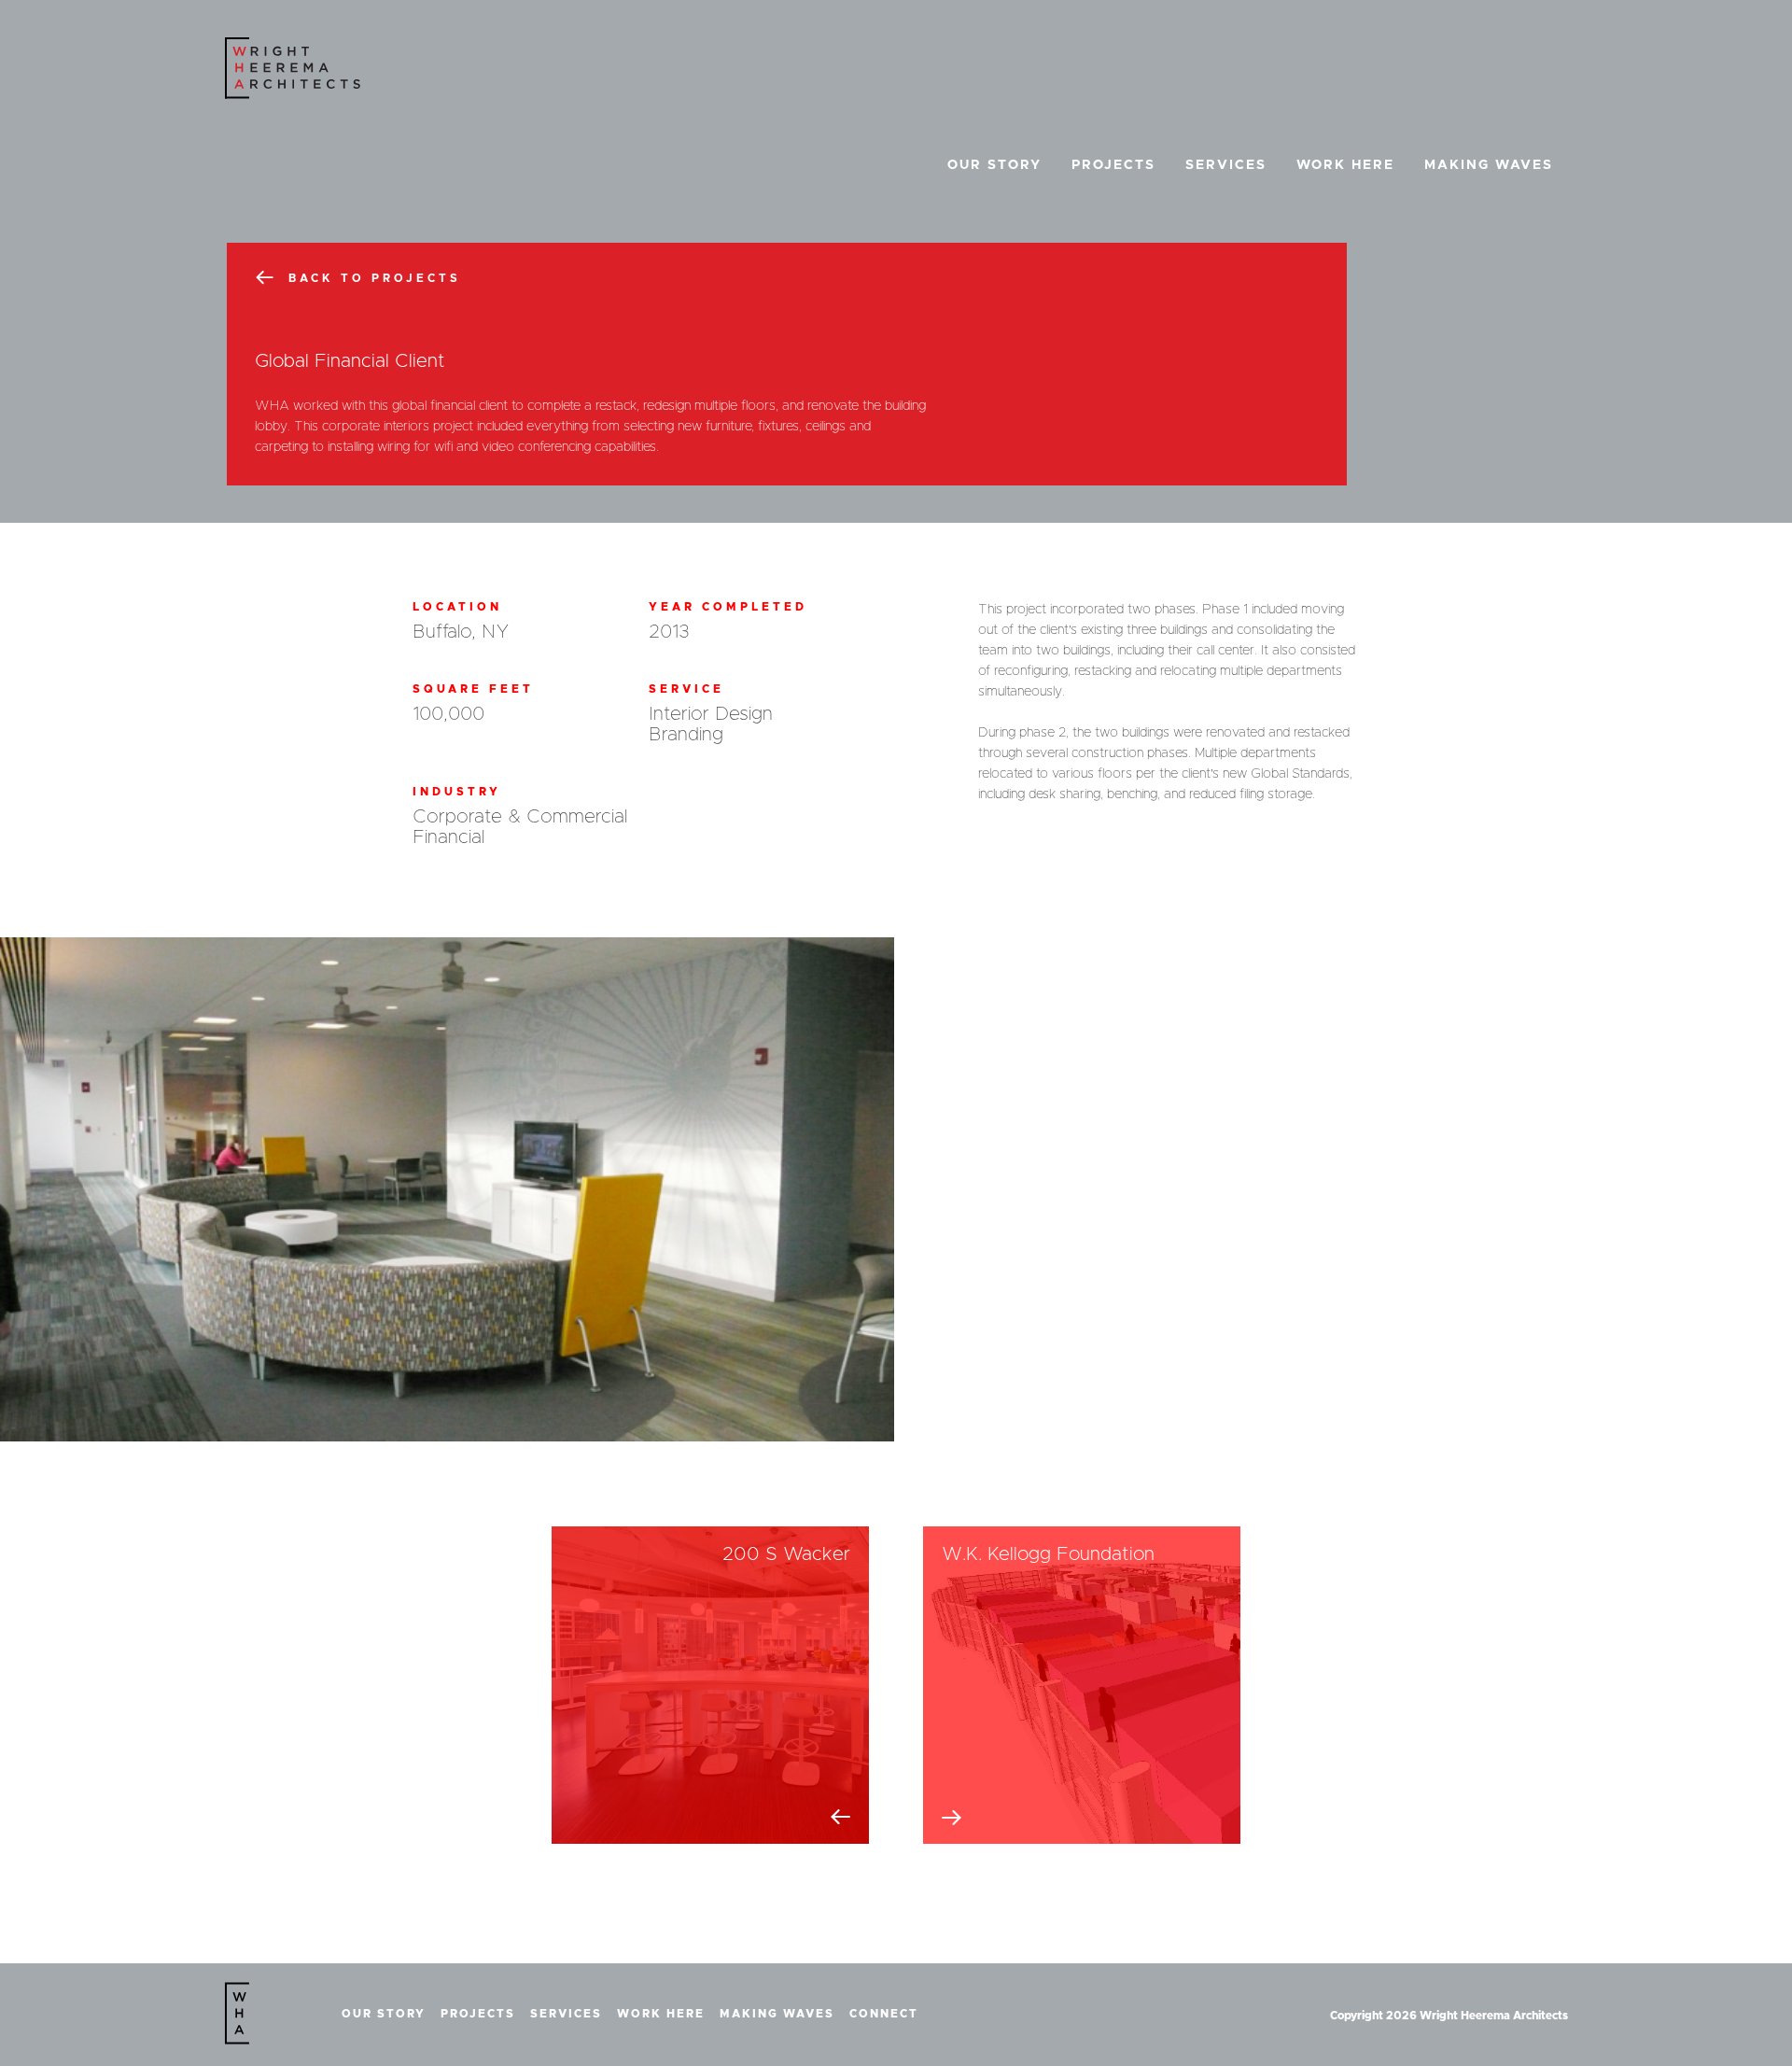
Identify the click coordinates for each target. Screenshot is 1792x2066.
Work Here (1345, 165)
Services (1226, 165)
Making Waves (1489, 165)
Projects (1113, 165)
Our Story (994, 165)
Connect (884, 2014)
